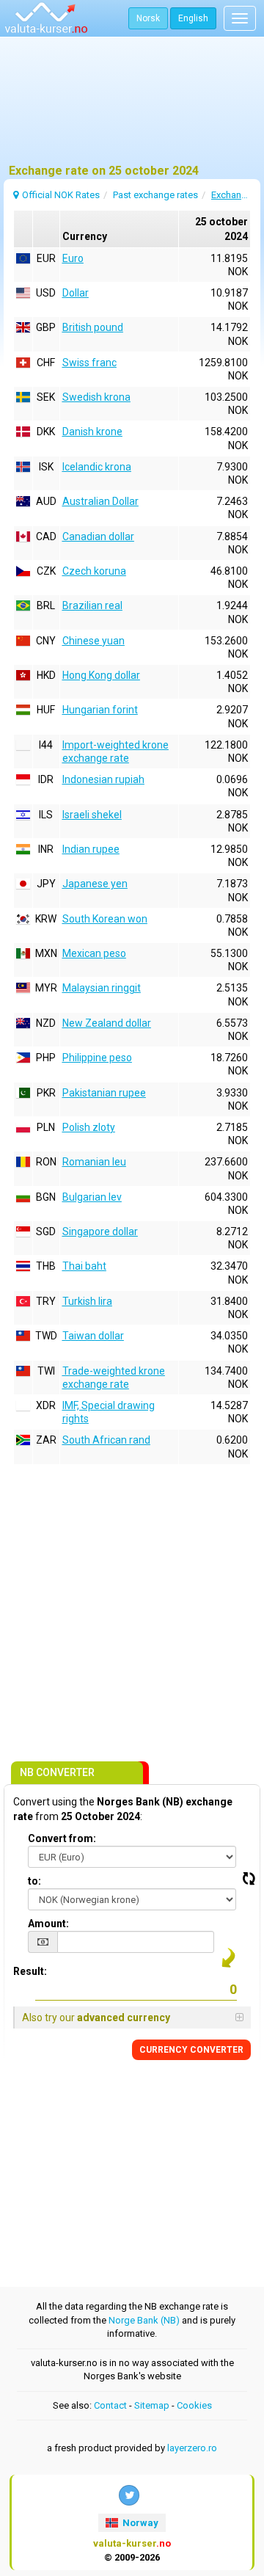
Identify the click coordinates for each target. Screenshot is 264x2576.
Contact (110, 2405)
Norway (139, 2523)
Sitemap (152, 2405)
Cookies (194, 2405)
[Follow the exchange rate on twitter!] (129, 2495)
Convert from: (62, 1838)
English (193, 18)
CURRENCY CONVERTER (191, 2050)
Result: (30, 1971)
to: (34, 1881)
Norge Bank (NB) (144, 2320)
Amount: (48, 1924)
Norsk (148, 18)
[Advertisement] (132, 106)
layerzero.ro (192, 2448)
